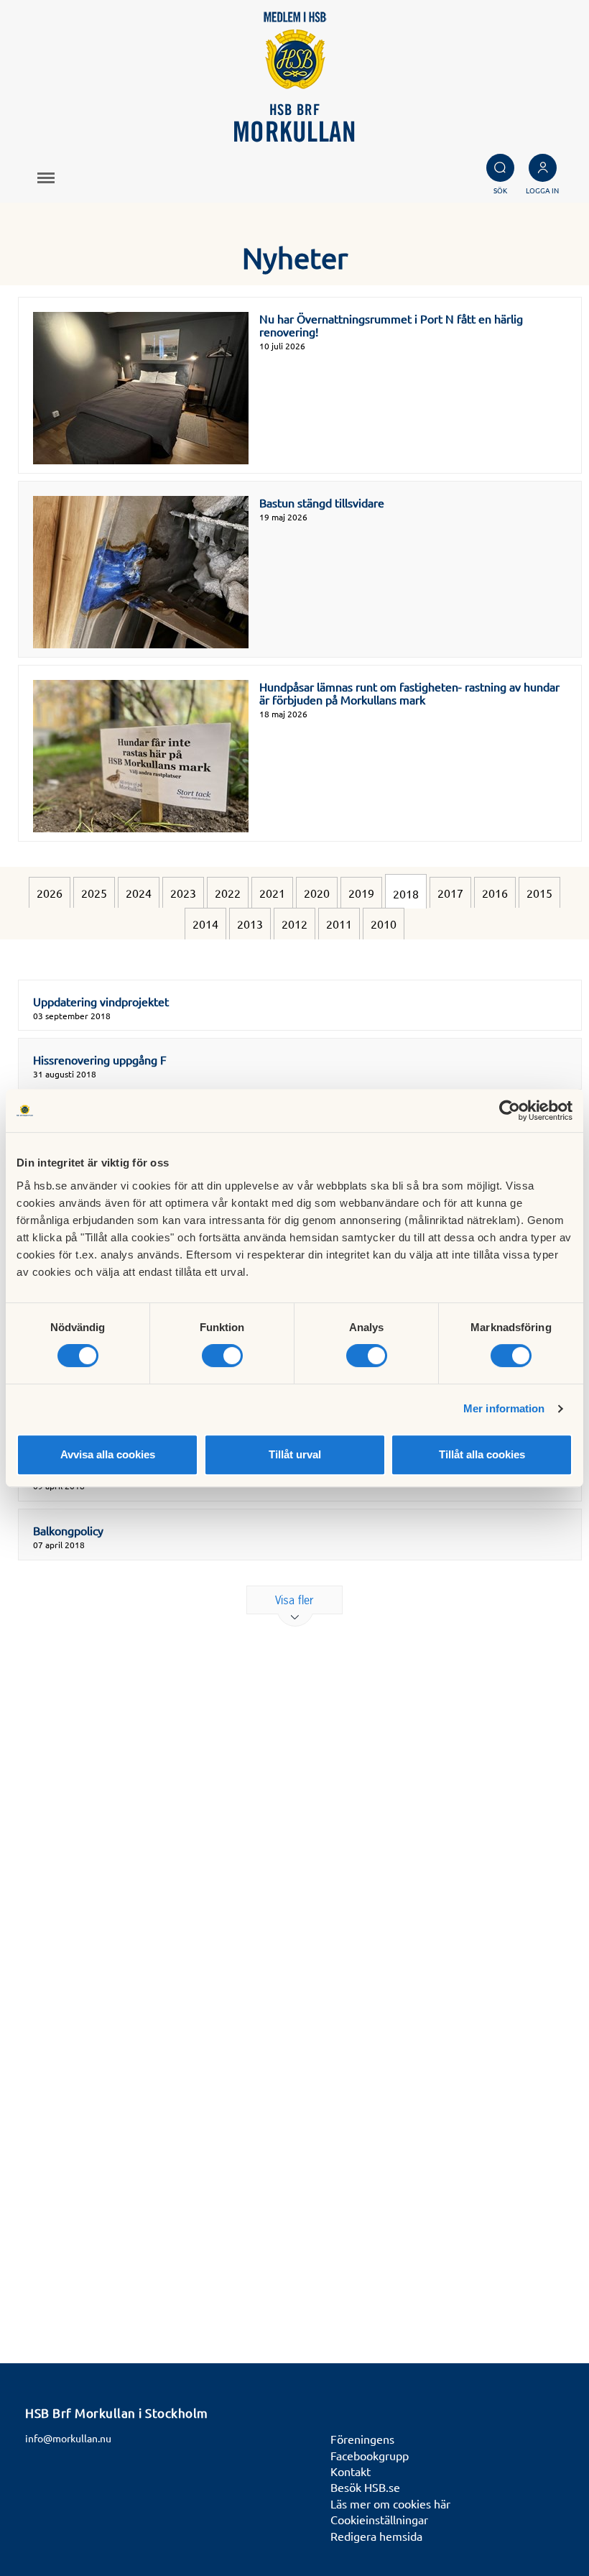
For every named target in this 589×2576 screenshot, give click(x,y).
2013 (250, 924)
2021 (272, 893)
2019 (361, 893)
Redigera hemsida (376, 2536)
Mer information (504, 1408)
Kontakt (351, 2471)
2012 (294, 924)
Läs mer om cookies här (390, 2503)
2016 (495, 893)
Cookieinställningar (379, 2519)
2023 (183, 893)
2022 (228, 893)
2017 (450, 893)
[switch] (222, 1356)
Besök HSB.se (365, 2487)
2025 (94, 893)
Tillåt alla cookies (482, 1454)
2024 (139, 893)
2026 (50, 893)
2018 (406, 893)
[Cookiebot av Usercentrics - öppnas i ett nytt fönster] (510, 1110)
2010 (384, 924)
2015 (539, 893)
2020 (317, 893)
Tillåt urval (295, 1454)
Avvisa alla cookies (108, 1454)
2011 (339, 924)
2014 (205, 924)
